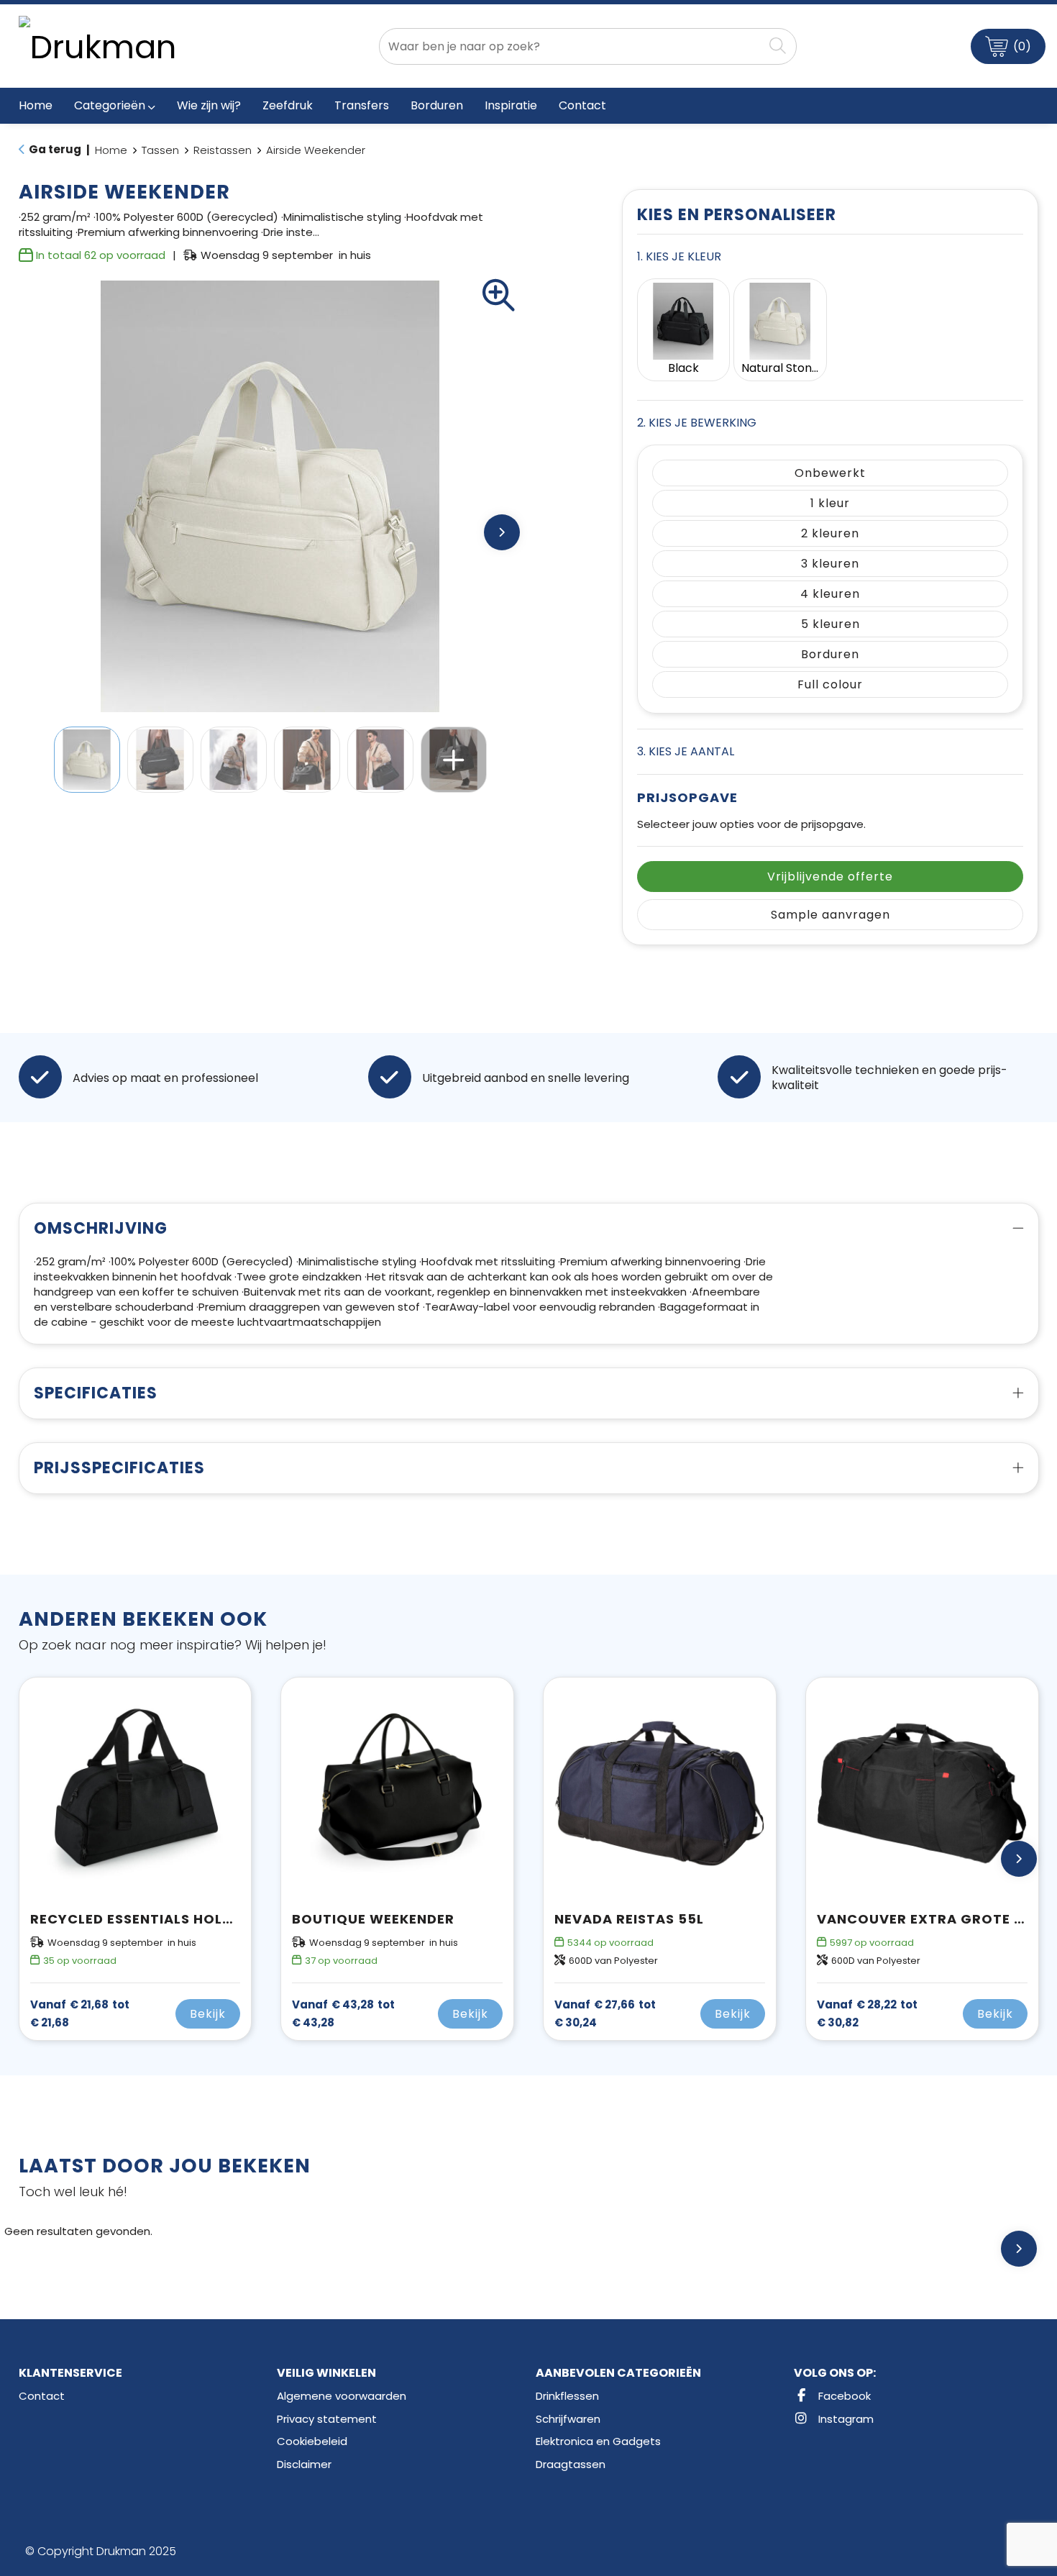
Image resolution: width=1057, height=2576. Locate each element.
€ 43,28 (343, 2013)
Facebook (843, 2396)
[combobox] (571, 46)
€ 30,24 (605, 2013)
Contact (42, 2396)
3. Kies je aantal (686, 751)
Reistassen (223, 150)
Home (111, 150)
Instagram (845, 2419)
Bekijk (208, 2014)
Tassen (160, 150)
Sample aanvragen (830, 915)
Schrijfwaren (568, 2419)
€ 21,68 (80, 2013)
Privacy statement (327, 2419)
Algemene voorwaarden (342, 2396)
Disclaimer (304, 2464)
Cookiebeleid (312, 2441)
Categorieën (110, 105)
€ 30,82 (867, 2013)
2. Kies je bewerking (697, 423)
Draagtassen (571, 2464)
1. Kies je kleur (679, 256)
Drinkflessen (567, 2396)
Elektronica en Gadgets (598, 2441)
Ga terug (55, 149)
